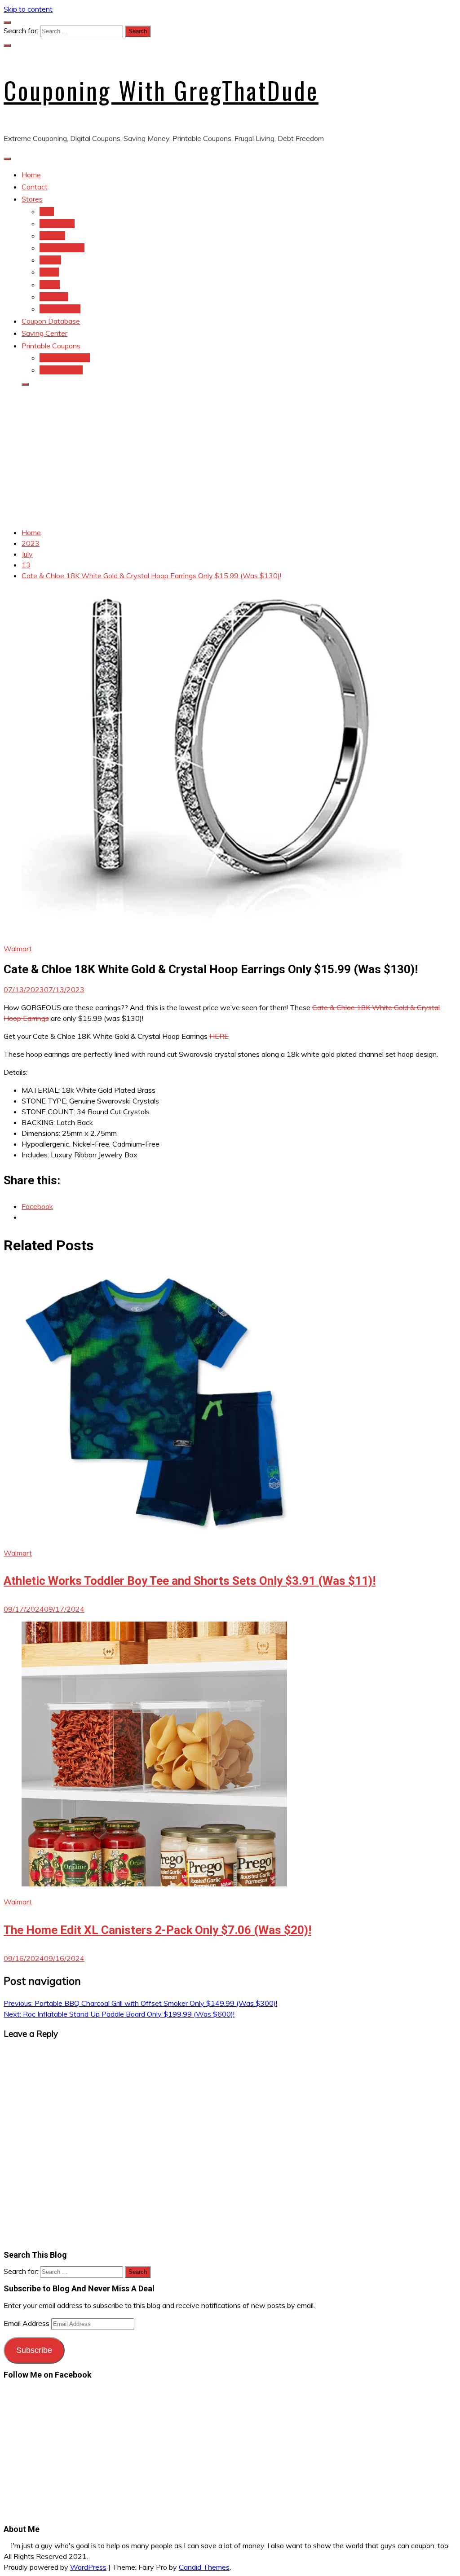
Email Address (27, 2323)
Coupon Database (51, 321)
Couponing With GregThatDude (161, 90)
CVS (47, 211)
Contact (35, 187)
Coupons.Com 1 (65, 358)
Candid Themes (204, 2567)
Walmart (18, 949)
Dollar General (62, 248)
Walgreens (57, 224)
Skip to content (28, 9)
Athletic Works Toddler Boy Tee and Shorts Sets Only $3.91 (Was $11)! (190, 1581)
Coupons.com (61, 370)
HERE (219, 1036)
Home (31, 175)
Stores (32, 199)
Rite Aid (52, 236)
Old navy (54, 297)
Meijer (49, 272)
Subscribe (34, 2350)
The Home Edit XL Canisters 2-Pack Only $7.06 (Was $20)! (157, 1930)
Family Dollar (60, 309)
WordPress (88, 2567)
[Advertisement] (230, 457)
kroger (50, 285)
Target (50, 260)
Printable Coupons (51, 346)
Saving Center (44, 333)
